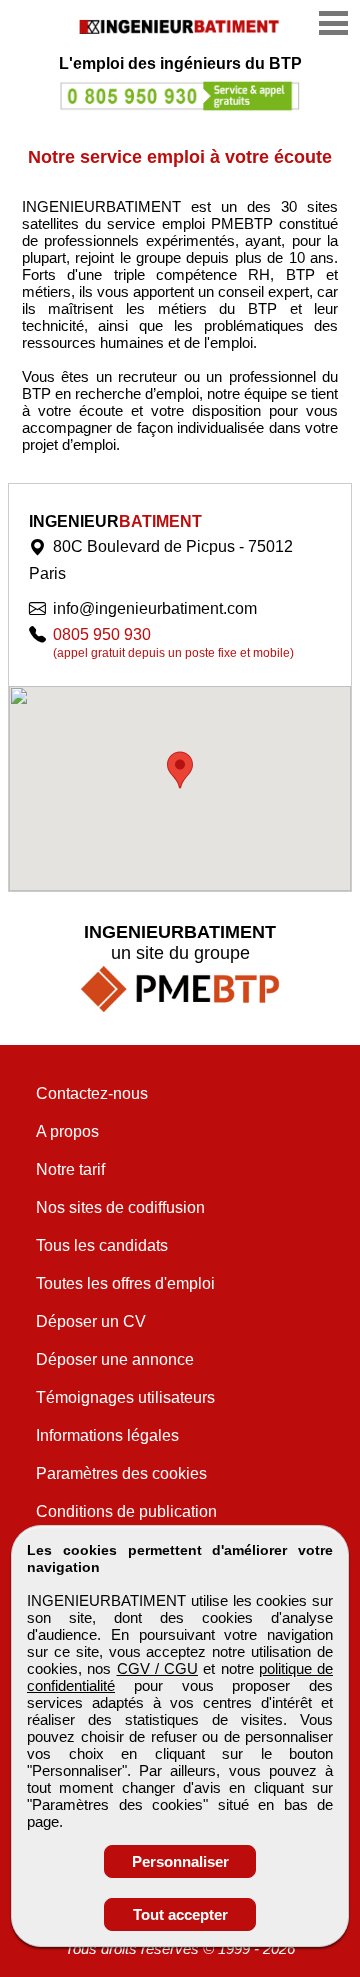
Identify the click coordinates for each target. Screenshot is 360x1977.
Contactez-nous (92, 1093)
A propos (67, 1131)
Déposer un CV (91, 1321)
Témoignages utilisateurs (125, 1397)
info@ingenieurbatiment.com (155, 608)
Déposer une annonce (115, 1359)
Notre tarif (70, 1169)
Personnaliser (180, 1861)
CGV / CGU (158, 1668)
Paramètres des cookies (121, 1473)
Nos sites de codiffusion (120, 1207)
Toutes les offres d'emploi (125, 1283)
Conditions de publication (126, 1511)
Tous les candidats (102, 1245)
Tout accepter (180, 1914)
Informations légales (107, 1435)
